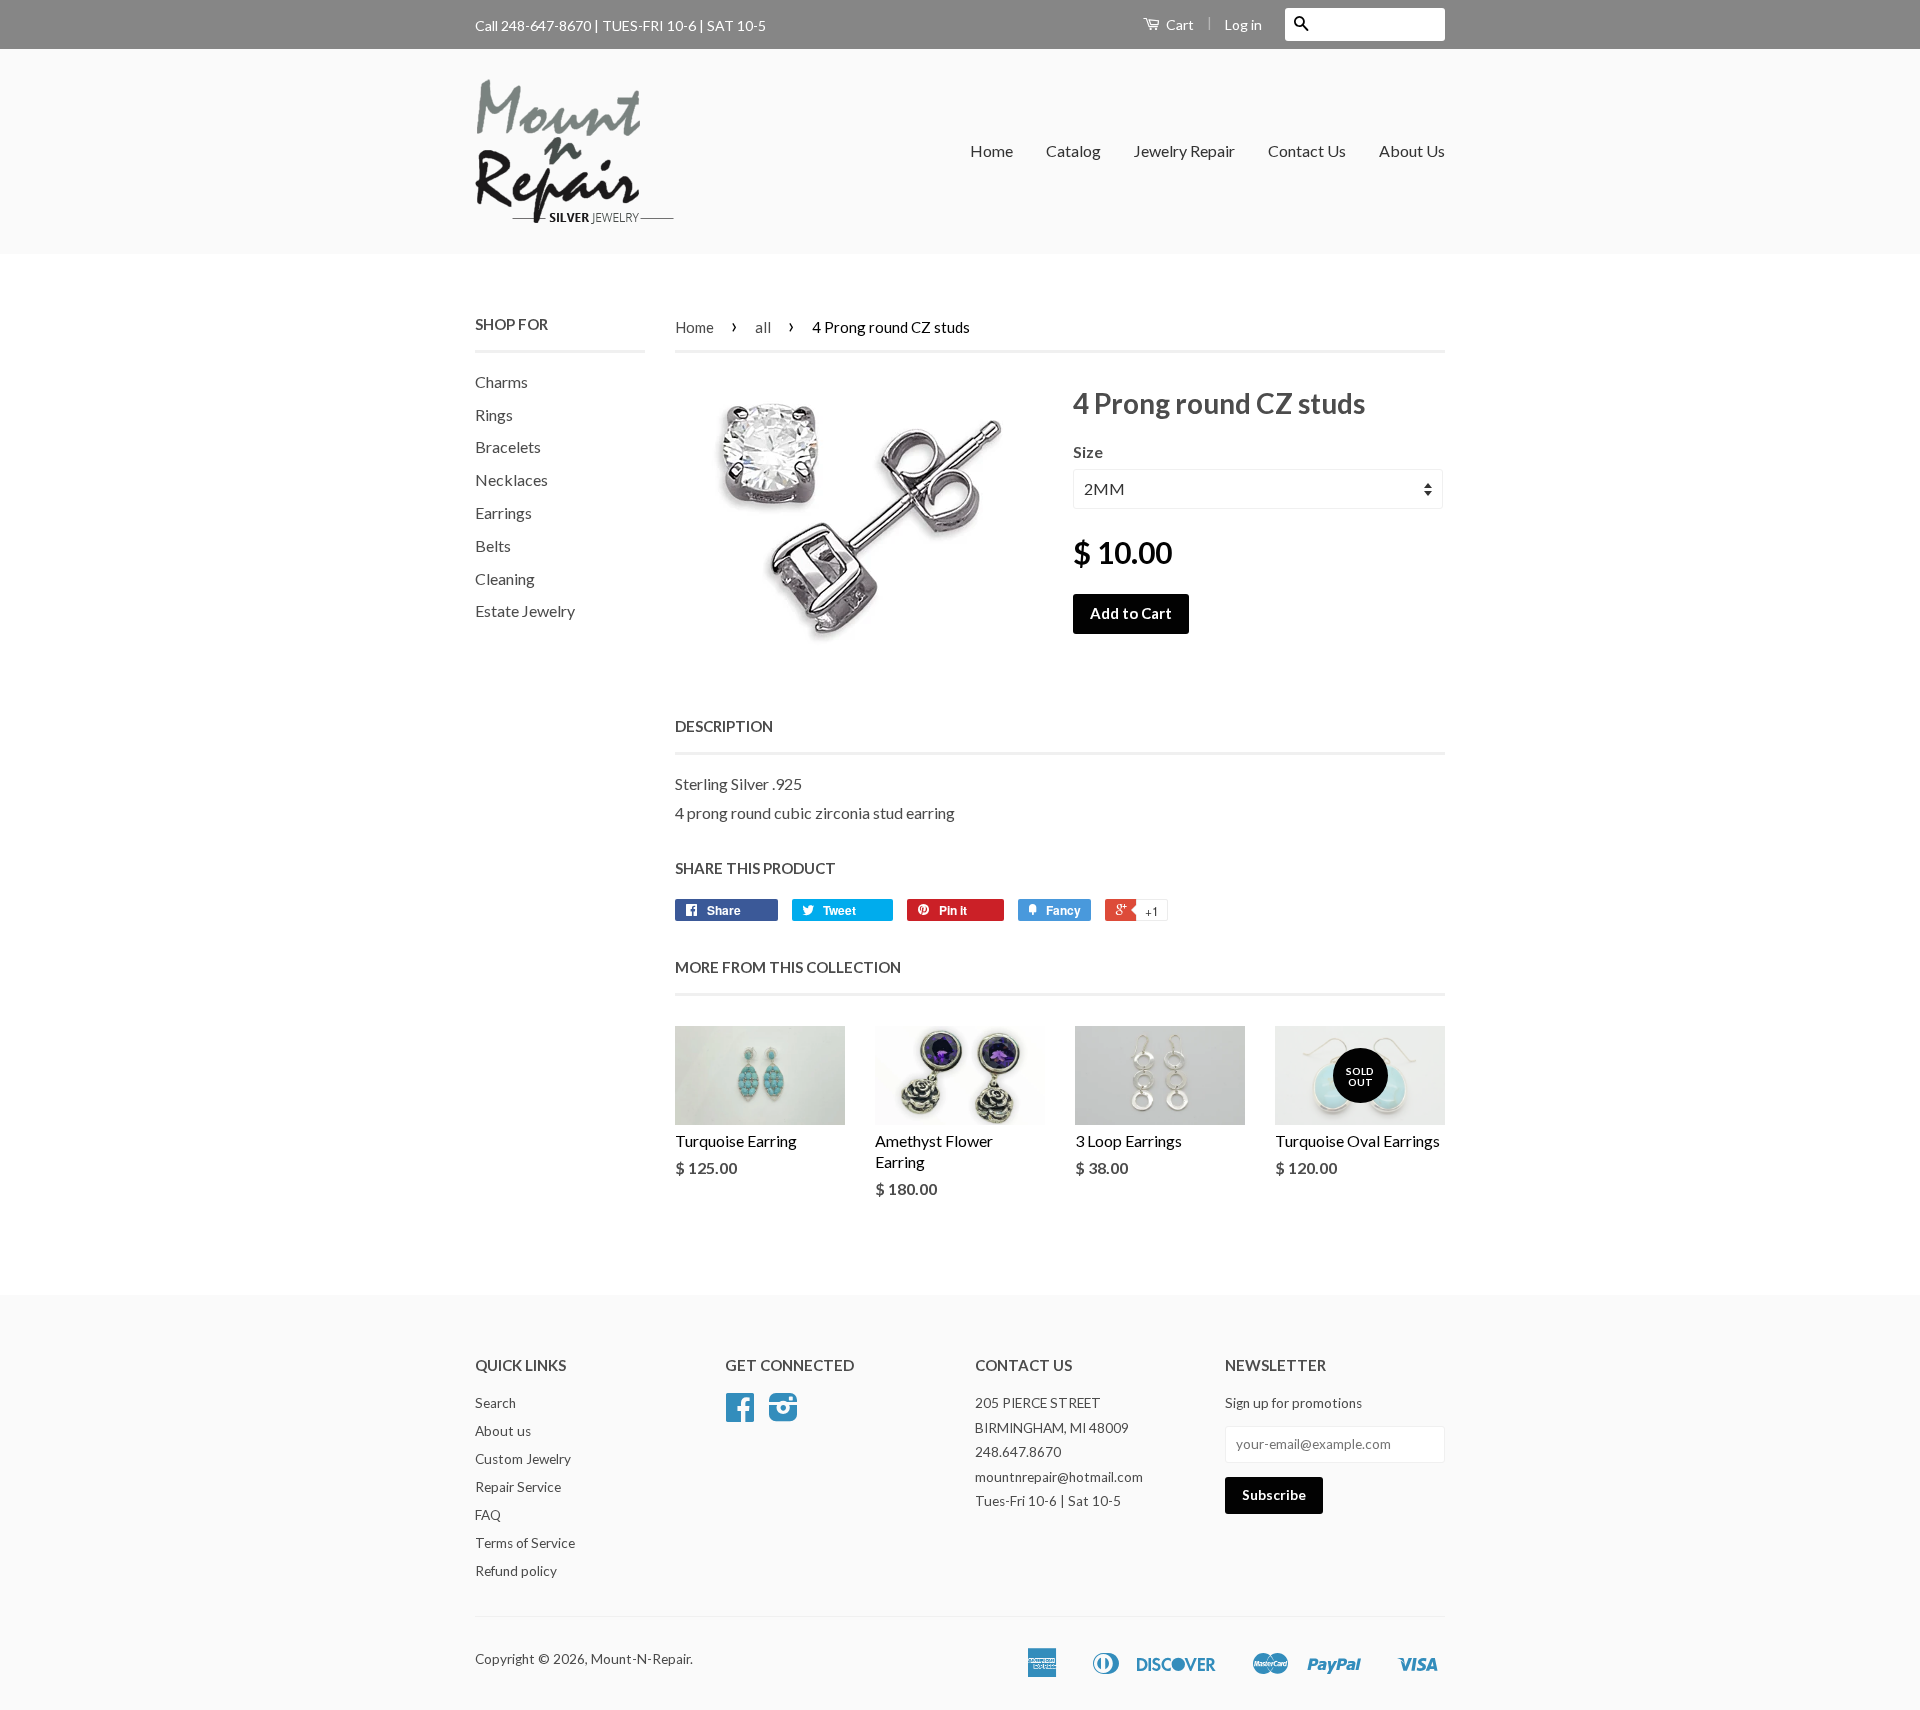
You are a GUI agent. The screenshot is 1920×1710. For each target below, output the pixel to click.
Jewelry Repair (1184, 150)
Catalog (1073, 150)
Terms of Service (525, 1543)
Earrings (503, 512)
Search (495, 1403)
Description (724, 726)
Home (991, 150)
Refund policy (516, 1571)
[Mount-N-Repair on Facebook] (740, 1414)
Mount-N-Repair (640, 1659)
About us (503, 1431)
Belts (493, 545)
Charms (501, 381)
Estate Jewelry (525, 610)
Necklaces (511, 479)
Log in (1243, 24)
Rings (494, 414)
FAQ (488, 1515)
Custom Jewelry (523, 1459)
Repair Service (518, 1487)
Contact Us (1307, 150)
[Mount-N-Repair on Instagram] (783, 1414)
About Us (1412, 150)
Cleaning (505, 578)
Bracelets (508, 446)
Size (1088, 451)
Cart (1178, 24)
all (763, 327)
